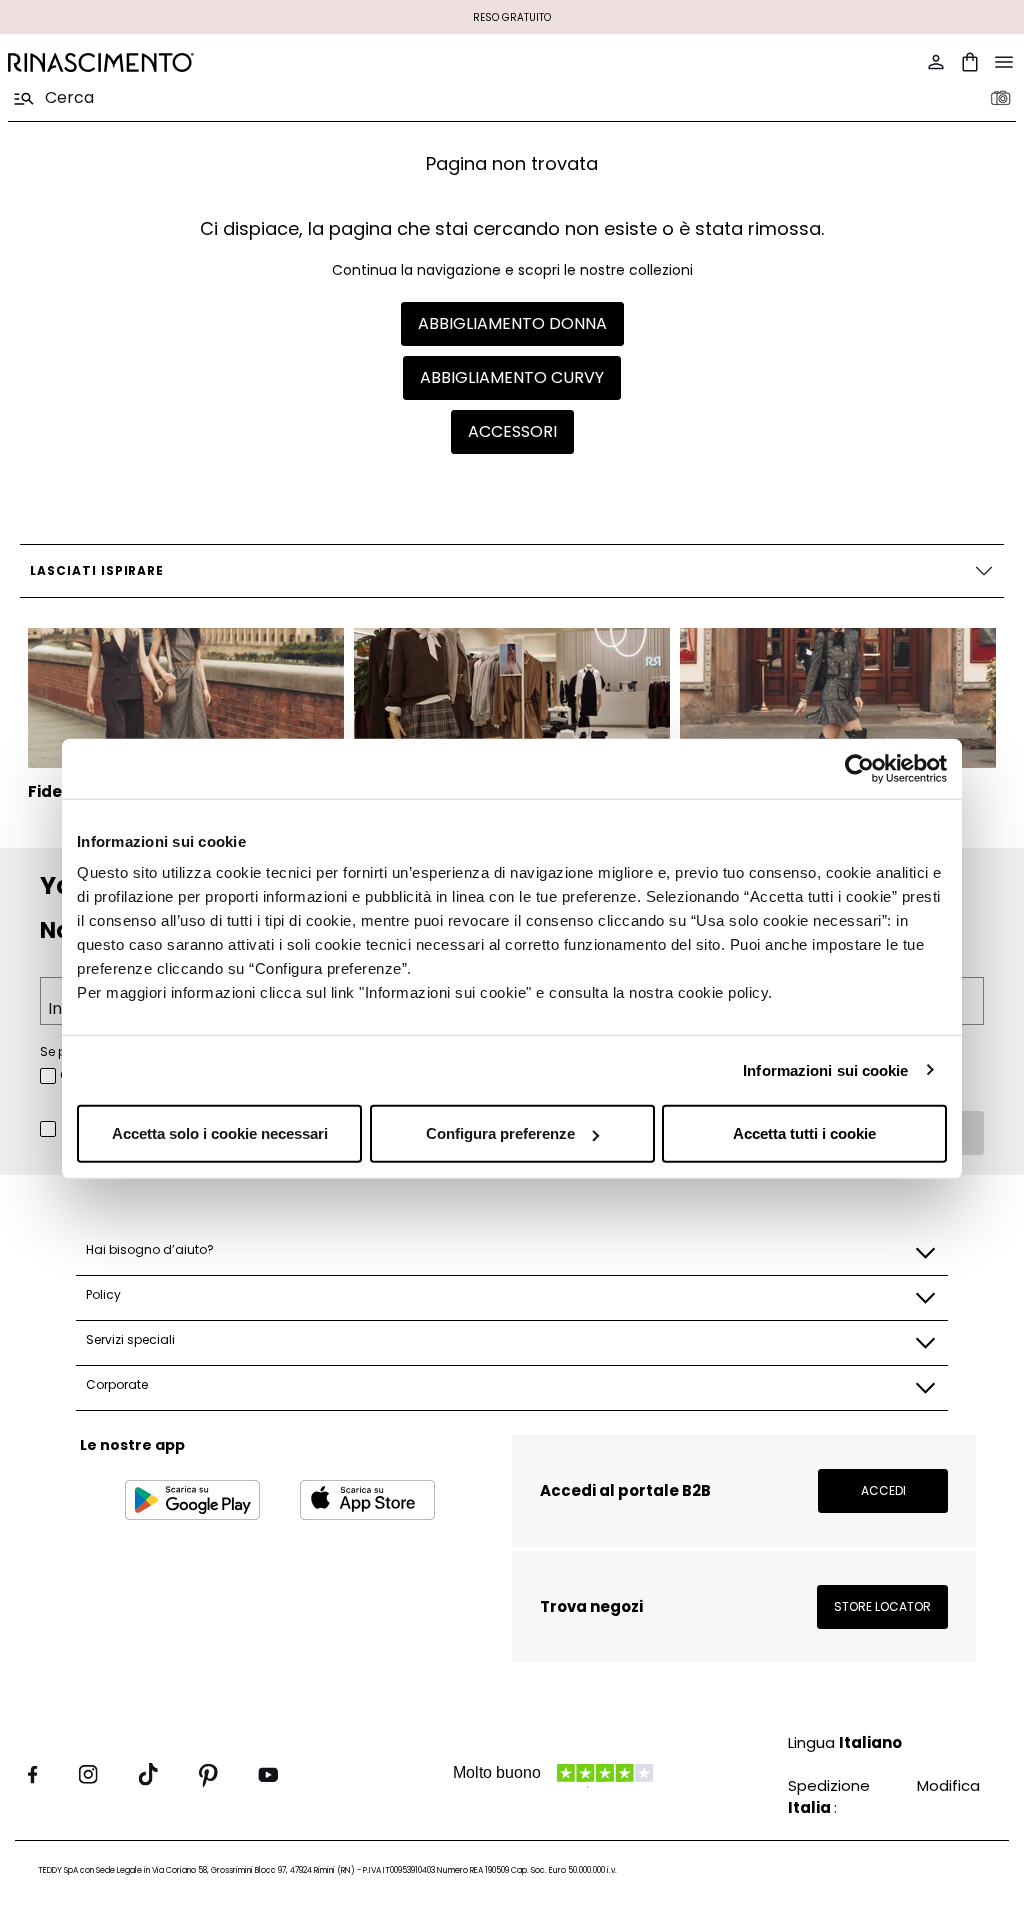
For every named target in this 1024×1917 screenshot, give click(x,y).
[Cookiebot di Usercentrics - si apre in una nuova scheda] (859, 768)
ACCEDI (883, 1490)
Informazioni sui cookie (825, 1069)
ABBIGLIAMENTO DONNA (512, 323)
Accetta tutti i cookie (804, 1133)
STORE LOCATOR (882, 1606)
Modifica (948, 1785)
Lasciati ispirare (97, 570)
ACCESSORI (512, 431)
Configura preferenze (500, 1133)
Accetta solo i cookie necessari (220, 1133)
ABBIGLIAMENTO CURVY (512, 377)
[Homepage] (254, 62)
